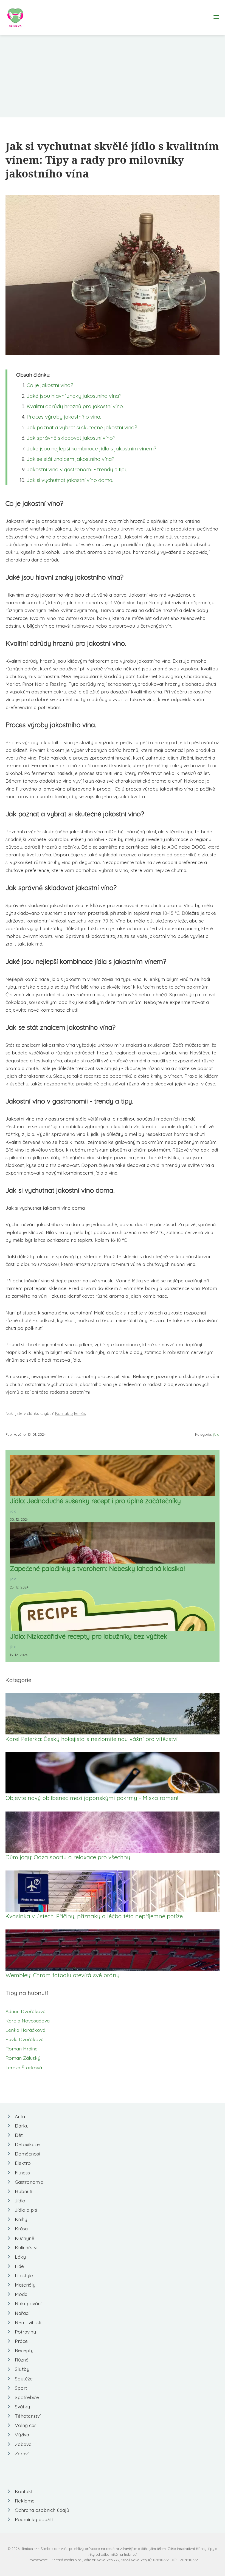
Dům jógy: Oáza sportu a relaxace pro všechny (68, 1857)
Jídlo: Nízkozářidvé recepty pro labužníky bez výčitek (89, 1636)
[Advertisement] (113, 76)
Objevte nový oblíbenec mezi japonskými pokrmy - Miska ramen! (92, 1798)
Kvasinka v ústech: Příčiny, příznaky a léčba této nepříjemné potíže (94, 1916)
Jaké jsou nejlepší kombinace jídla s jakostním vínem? (92, 448)
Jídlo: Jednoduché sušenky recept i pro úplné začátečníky (95, 1501)
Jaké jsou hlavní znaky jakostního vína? (74, 396)
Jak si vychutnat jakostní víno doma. (70, 480)
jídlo (216, 1434)
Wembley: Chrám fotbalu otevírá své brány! (63, 1975)
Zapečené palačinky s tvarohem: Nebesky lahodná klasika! (97, 1568)
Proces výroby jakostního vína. (64, 417)
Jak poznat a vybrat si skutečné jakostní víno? (82, 427)
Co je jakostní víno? (50, 385)
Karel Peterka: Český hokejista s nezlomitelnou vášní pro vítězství (92, 1739)
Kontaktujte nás (71, 1413)
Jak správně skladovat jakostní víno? (71, 438)
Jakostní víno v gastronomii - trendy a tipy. (78, 469)
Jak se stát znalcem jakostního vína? (71, 459)
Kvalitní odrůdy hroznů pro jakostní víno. (75, 406)
